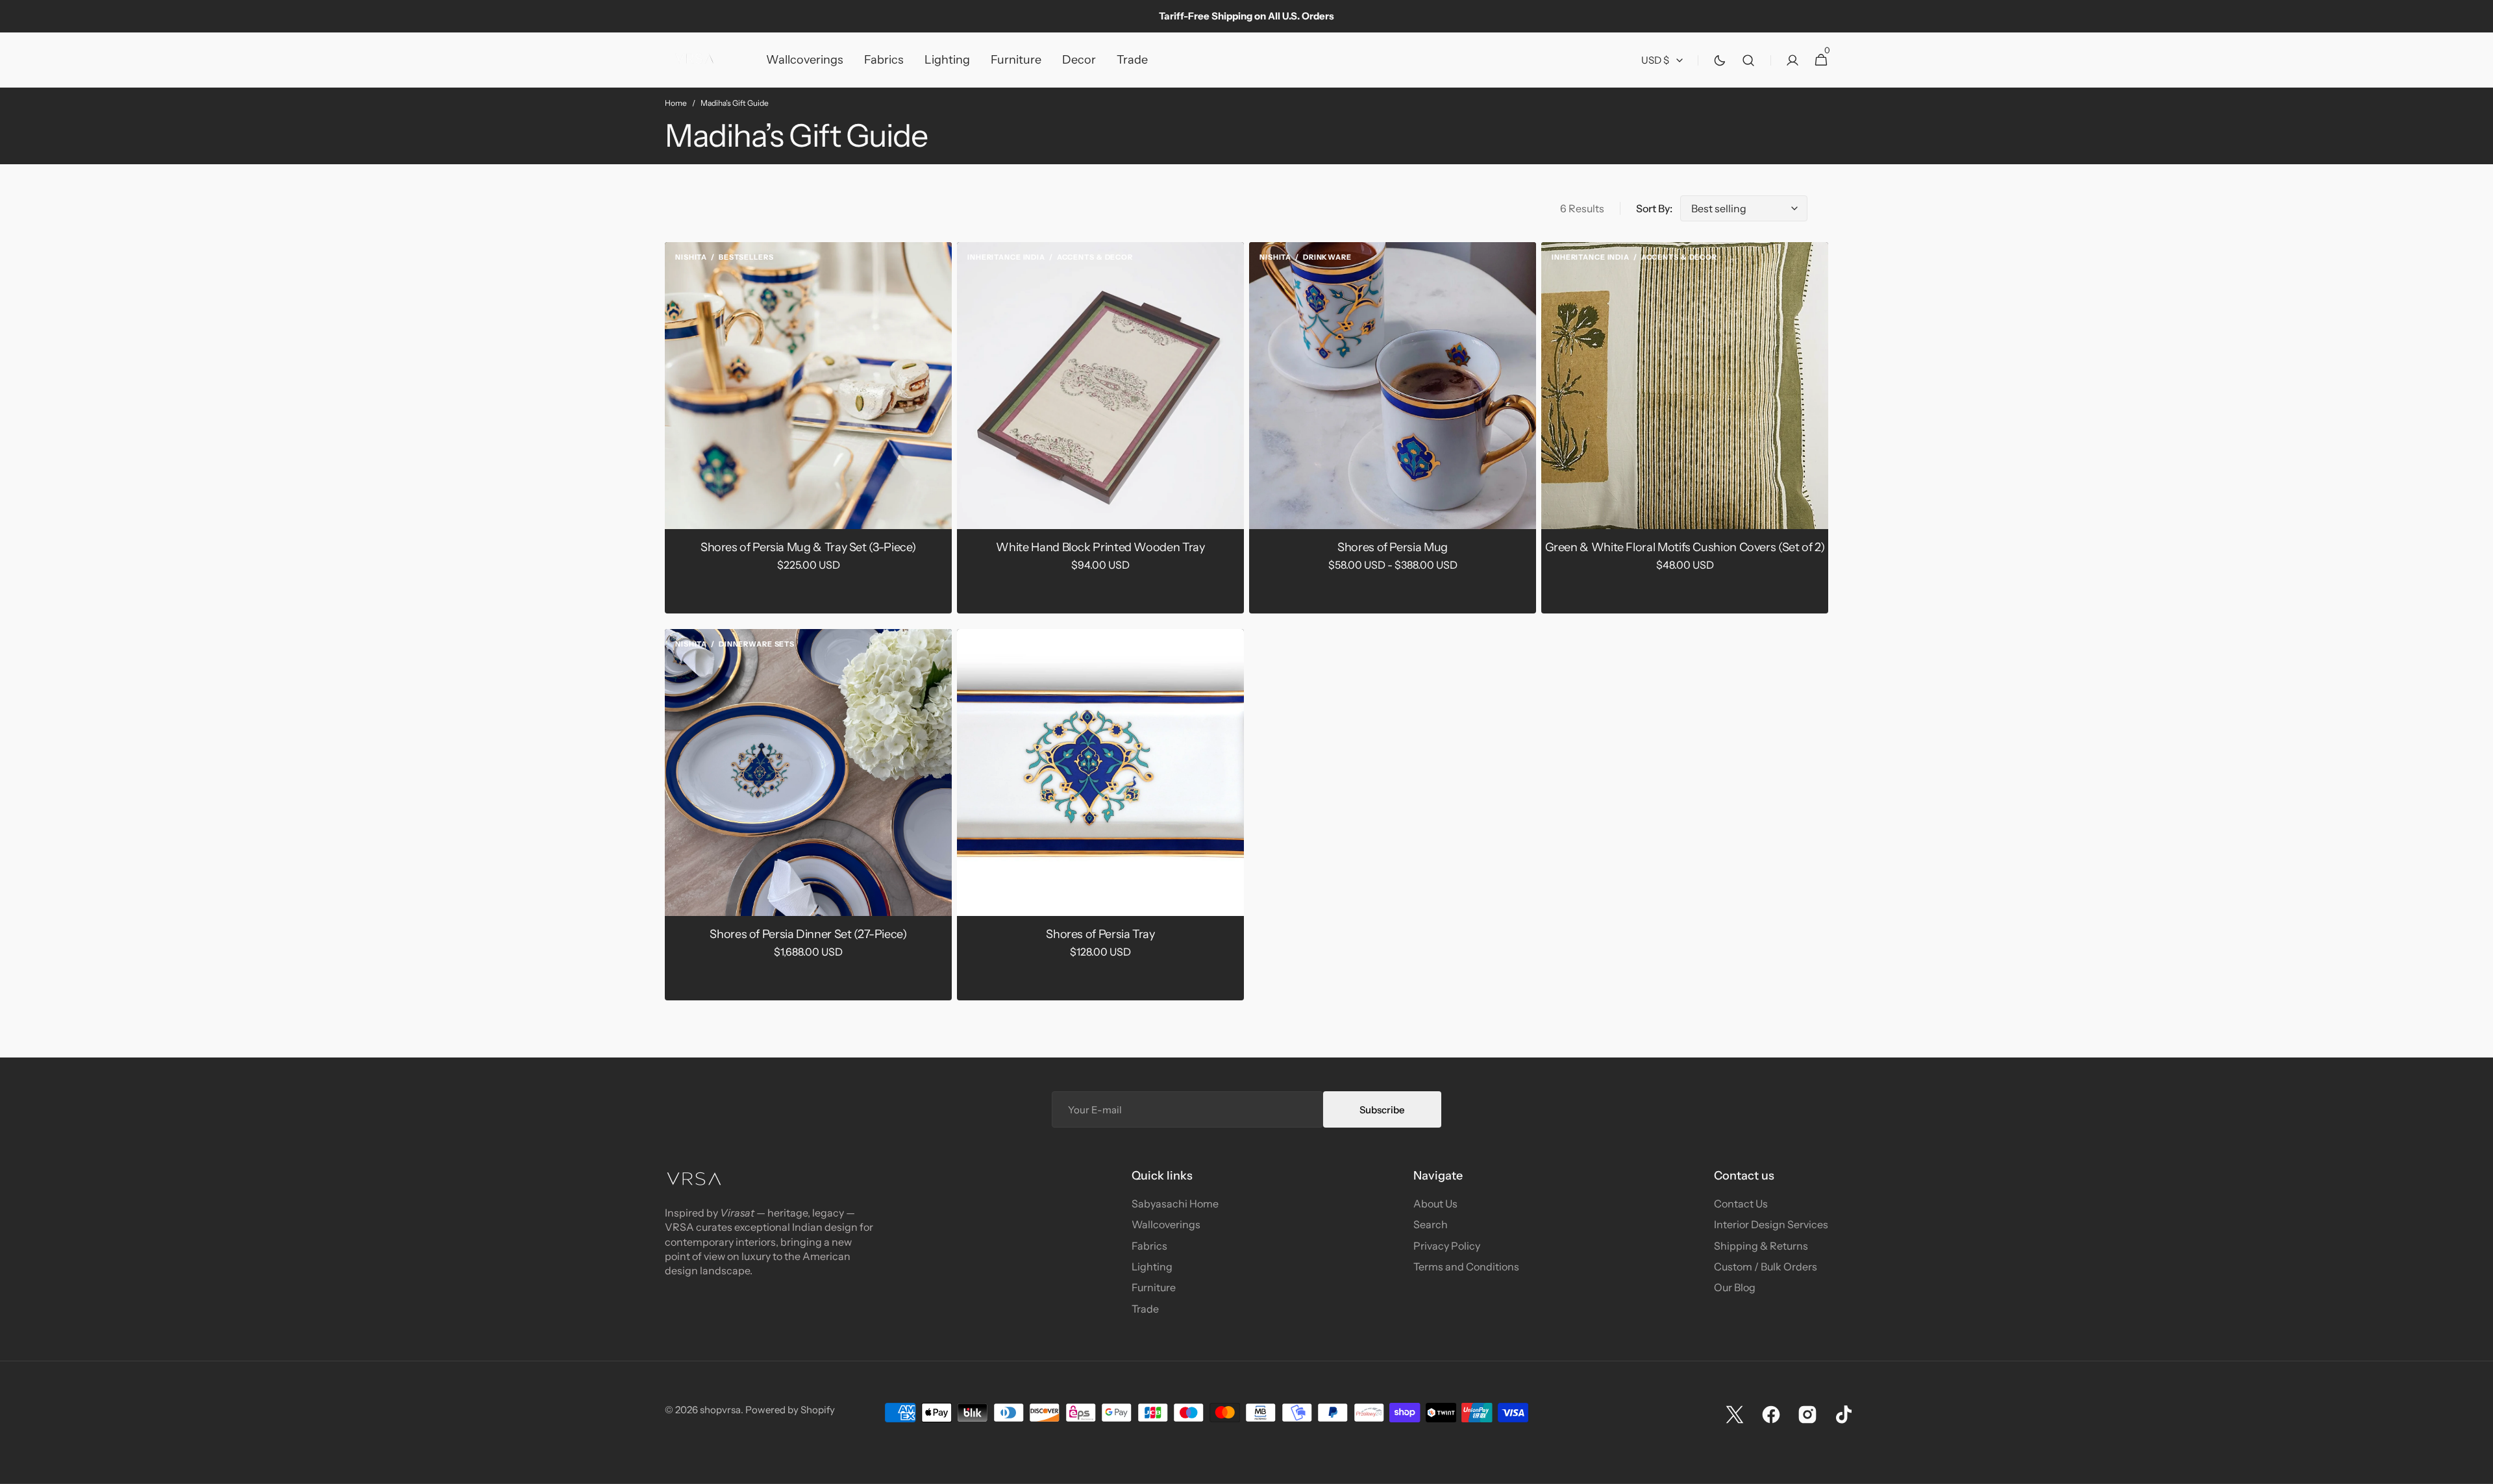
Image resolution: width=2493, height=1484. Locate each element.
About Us (1435, 1204)
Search (1431, 1224)
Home (676, 103)
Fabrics (1149, 1246)
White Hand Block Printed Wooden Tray (1100, 547)
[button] (1748, 60)
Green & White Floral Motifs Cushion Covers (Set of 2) (1685, 547)
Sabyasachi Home (1175, 1204)
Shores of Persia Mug (1393, 547)
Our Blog (1735, 1287)
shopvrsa (720, 1410)
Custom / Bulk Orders (1766, 1267)
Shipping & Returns (1761, 1246)
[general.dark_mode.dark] (1720, 60)
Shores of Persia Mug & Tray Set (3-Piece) (808, 547)
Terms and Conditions (1466, 1267)
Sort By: (1654, 208)
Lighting (1152, 1267)
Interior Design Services (1771, 1224)
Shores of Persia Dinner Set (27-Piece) (808, 934)
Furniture (1154, 1287)
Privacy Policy (1447, 1246)
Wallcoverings (1166, 1224)
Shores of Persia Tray (1100, 934)
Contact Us (1741, 1204)
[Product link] (808, 428)
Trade (1145, 1309)
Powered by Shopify (790, 1410)
